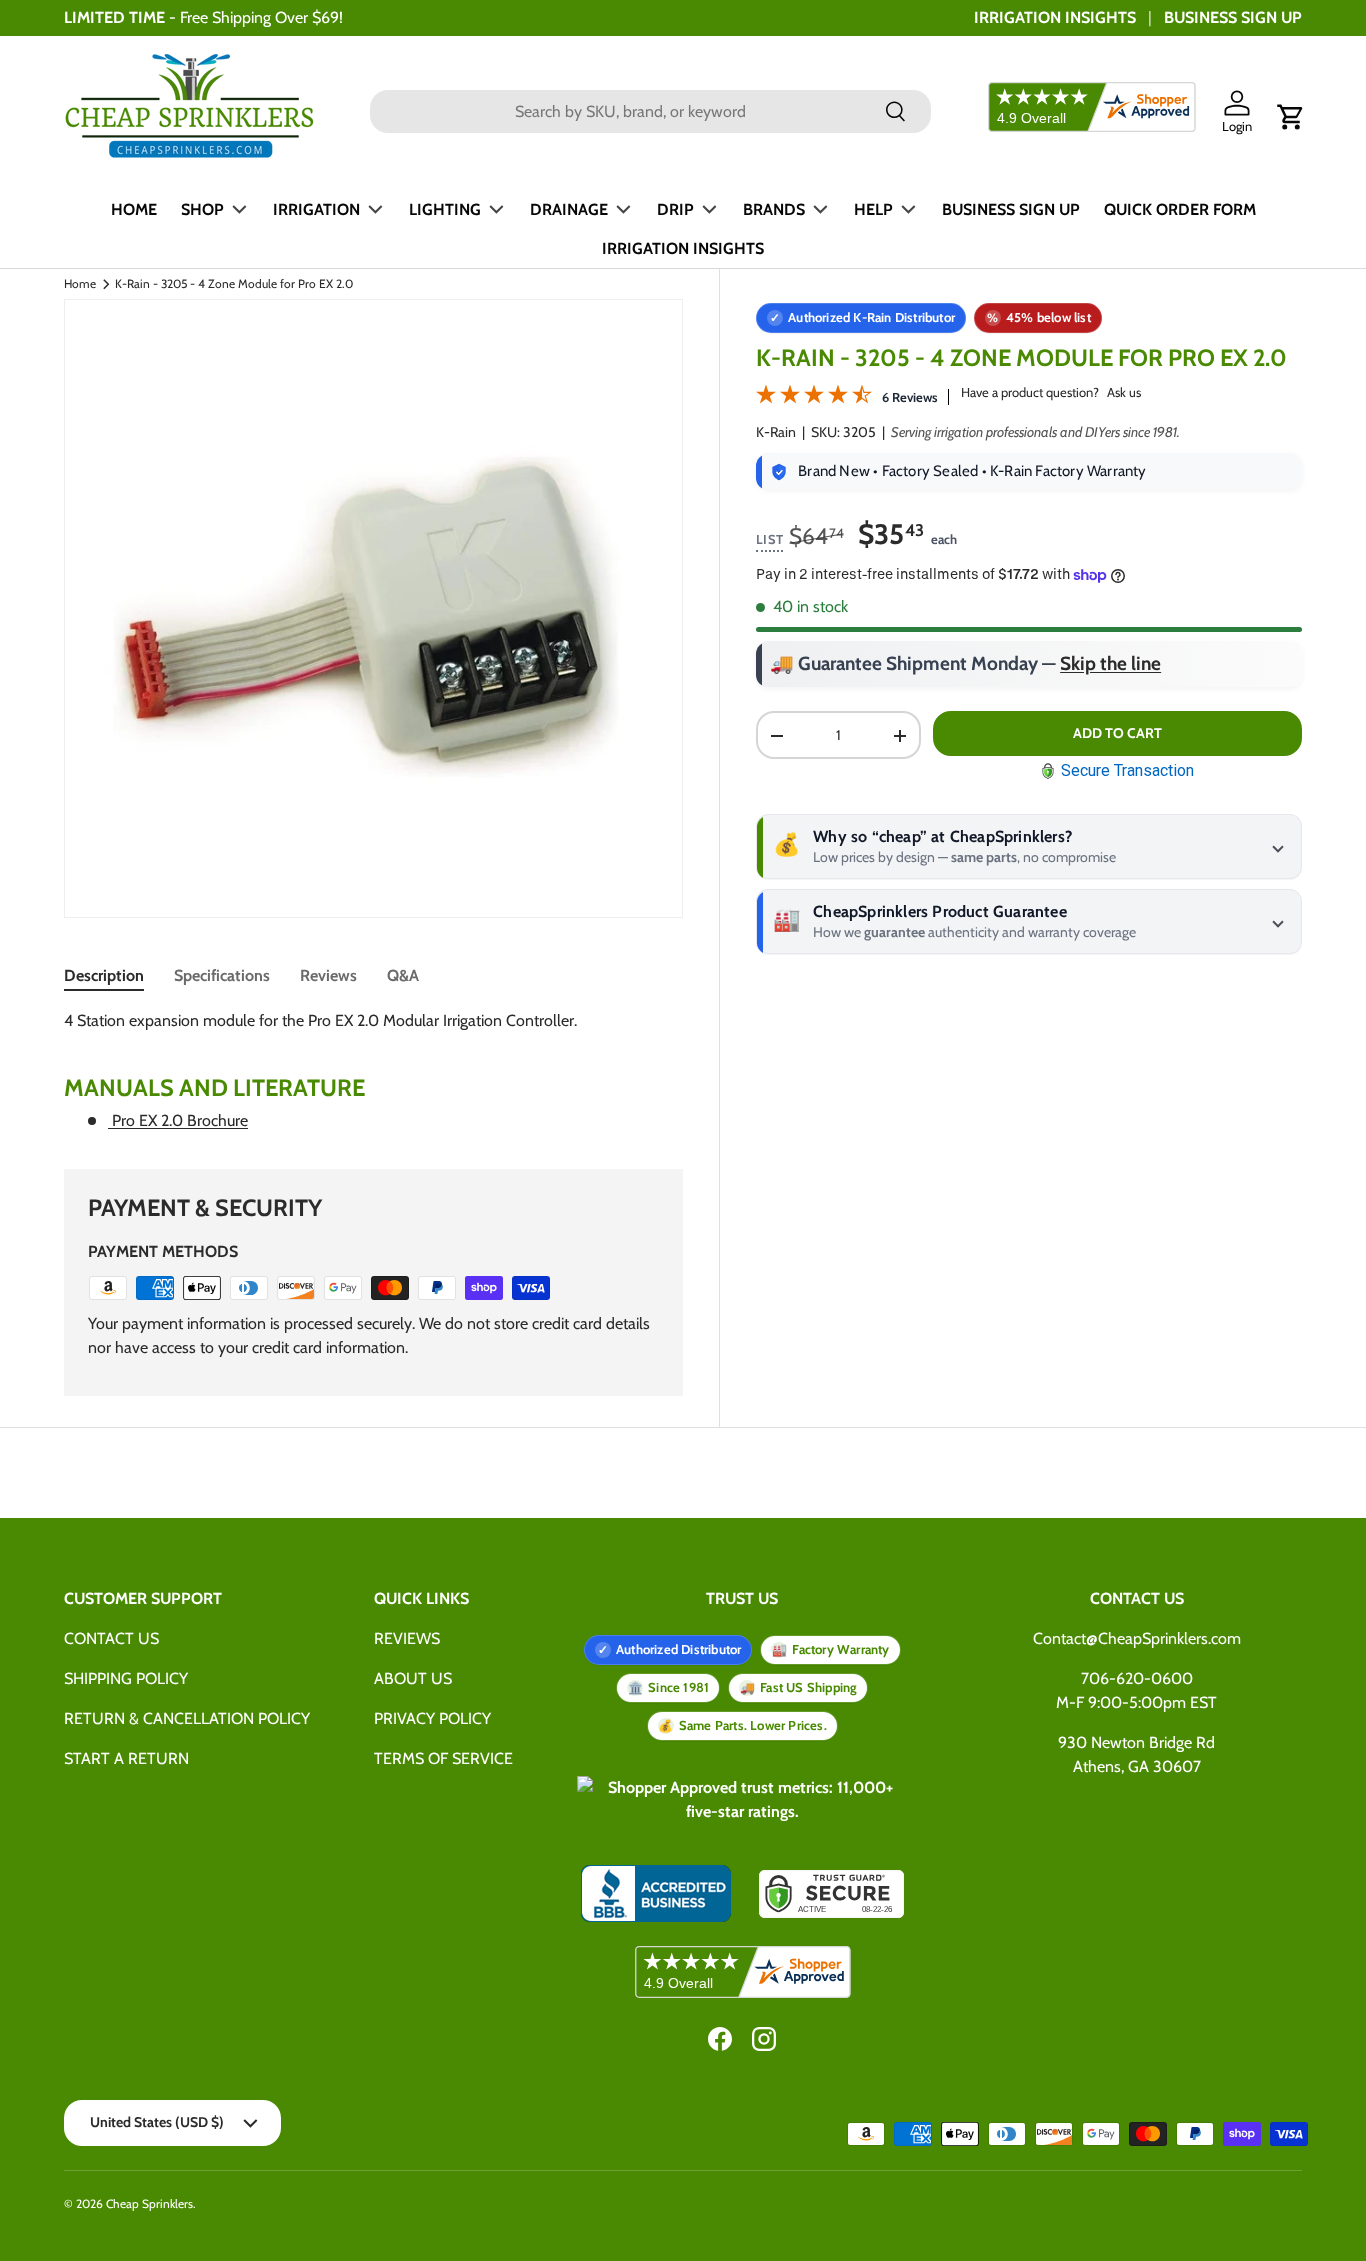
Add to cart (1117, 733)
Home (80, 284)
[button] (1291, 117)
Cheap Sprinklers (149, 2203)
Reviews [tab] (328, 975)
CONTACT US (111, 1638)
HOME (134, 209)
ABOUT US (413, 1678)
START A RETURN (126, 1758)
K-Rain (776, 432)
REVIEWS (407, 1638)
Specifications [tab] (222, 975)
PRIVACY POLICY (432, 1718)
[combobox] (650, 111)
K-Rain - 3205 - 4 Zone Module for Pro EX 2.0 (234, 284)
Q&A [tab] (403, 975)
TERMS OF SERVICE (443, 1758)
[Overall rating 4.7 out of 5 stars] (814, 398)
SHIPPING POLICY (126, 1678)
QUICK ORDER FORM (1180, 209)
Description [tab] (104, 975)
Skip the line (1110, 664)
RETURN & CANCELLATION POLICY (187, 1718)
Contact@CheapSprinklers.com (1137, 1638)
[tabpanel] (373, 1070)
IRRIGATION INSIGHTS (1055, 17)
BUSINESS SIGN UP (1233, 17)
